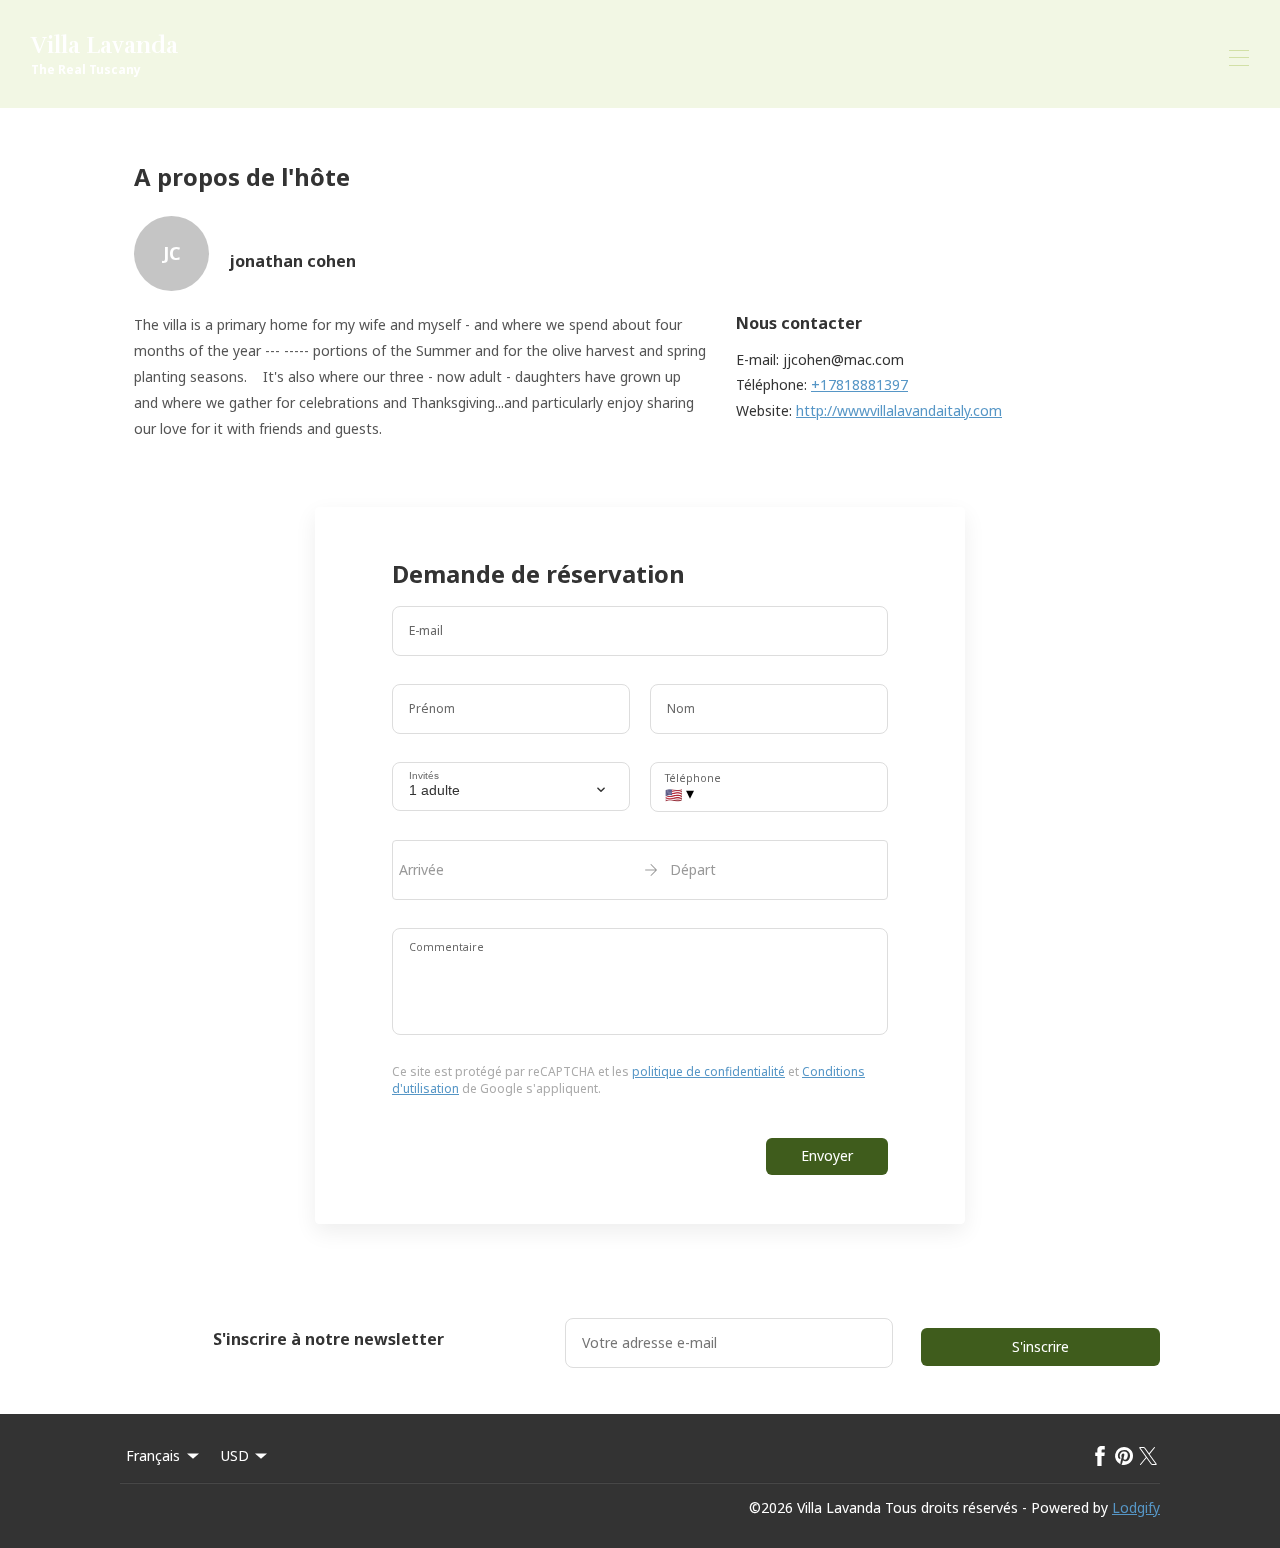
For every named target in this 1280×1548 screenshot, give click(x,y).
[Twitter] (1148, 1456)
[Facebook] (1100, 1456)
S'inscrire (1040, 1346)
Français (153, 1455)
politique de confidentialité (708, 1071)
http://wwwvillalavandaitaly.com (899, 410)
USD (235, 1455)
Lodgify (1136, 1507)
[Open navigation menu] (1239, 58)
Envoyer (827, 1155)
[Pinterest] (1124, 1456)
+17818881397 (859, 384)
